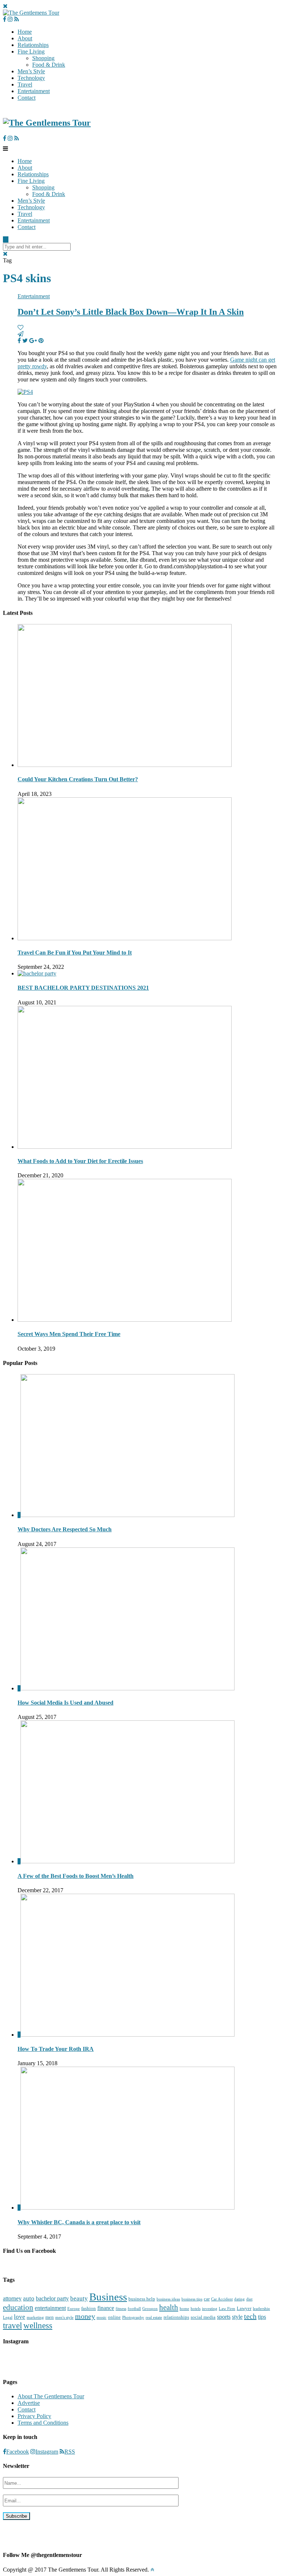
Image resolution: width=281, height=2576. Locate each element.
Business (108, 2297)
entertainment (50, 2308)
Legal (8, 2317)
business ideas (168, 2299)
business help (142, 2299)
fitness (121, 2309)
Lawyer (244, 2308)
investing (210, 2309)
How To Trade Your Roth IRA (56, 2049)
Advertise (29, 2403)
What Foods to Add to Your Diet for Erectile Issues (80, 1161)
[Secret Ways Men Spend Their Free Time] (125, 1320)
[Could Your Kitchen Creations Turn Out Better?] (125, 765)
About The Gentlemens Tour (51, 2396)
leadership (261, 2309)
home (184, 2309)
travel (12, 2325)
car (207, 2299)
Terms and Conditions (43, 2423)
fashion (89, 2308)
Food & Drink (49, 65)
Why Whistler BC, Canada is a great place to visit (79, 2222)
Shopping (43, 58)
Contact (27, 98)
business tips (192, 2299)
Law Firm (227, 2309)
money (85, 2316)
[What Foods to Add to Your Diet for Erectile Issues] (125, 1147)
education (18, 2307)
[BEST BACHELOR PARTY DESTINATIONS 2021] (37, 973)
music (102, 2317)
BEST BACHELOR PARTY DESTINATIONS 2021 (83, 988)
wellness (38, 2325)
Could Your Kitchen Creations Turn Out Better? (78, 779)
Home (25, 32)
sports (224, 2317)
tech (250, 2316)
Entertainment (34, 91)
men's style (64, 2317)
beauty (79, 2298)
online (114, 2317)
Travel (25, 84)
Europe (74, 2309)
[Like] (20, 327)
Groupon (150, 2309)
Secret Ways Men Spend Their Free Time (69, 1334)
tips (262, 2317)
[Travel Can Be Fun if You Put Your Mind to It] (125, 938)
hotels (196, 2309)
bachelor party (52, 2298)
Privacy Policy (34, 2416)
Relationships (33, 45)
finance (106, 2308)
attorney (12, 2298)
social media (203, 2317)
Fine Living (31, 51)
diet (249, 2299)
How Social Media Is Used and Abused (65, 1703)
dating (239, 2299)
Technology (31, 78)
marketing (35, 2317)
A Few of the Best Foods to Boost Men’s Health (76, 1876)
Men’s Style (31, 71)
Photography (133, 2317)
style (237, 2317)
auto (29, 2298)
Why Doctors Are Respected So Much (65, 1529)
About (25, 38)
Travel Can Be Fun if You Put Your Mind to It (75, 953)
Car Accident (222, 2299)
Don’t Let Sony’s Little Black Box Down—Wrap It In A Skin (131, 312)
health (169, 2307)
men (50, 2317)
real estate (154, 2317)
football (134, 2309)
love (20, 2317)
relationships (176, 2317)
